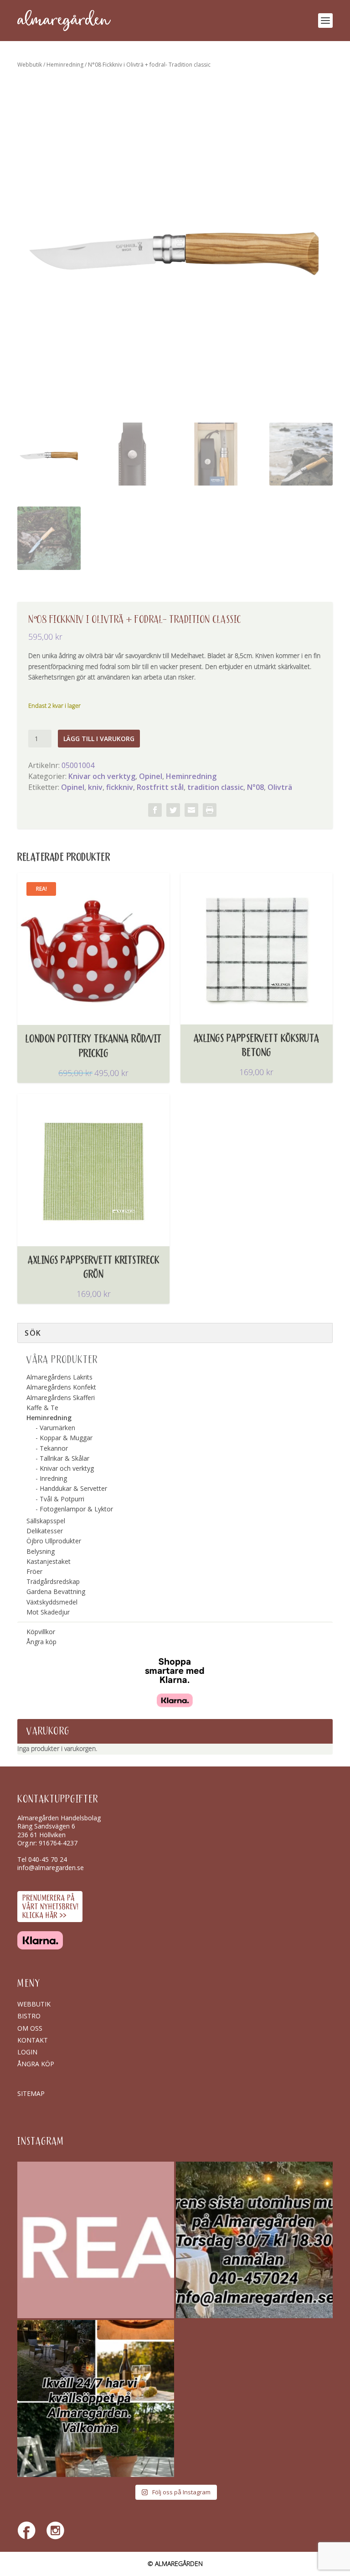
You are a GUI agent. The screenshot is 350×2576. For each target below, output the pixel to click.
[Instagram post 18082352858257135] (254, 2240)
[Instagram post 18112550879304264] (96, 2398)
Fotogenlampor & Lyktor (76, 1509)
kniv (95, 787)
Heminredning (65, 65)
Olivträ (280, 787)
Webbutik (30, 65)
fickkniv (120, 787)
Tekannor (54, 1448)
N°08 (255, 787)
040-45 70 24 (48, 1859)
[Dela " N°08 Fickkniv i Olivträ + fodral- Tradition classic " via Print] (210, 810)
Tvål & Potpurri (62, 1499)
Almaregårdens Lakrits (59, 1377)
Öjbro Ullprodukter (54, 1541)
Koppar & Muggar (66, 1438)
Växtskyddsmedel (52, 1602)
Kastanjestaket (49, 1561)
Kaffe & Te (42, 1408)
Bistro (29, 2016)
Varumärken (57, 1428)
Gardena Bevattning (56, 1591)
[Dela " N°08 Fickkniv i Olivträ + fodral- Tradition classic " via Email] (191, 810)
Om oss (30, 2028)
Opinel (151, 776)
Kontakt (33, 2040)
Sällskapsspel (46, 1521)
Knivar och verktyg (102, 776)
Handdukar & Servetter (73, 1488)
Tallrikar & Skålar (64, 1458)
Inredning (53, 1478)
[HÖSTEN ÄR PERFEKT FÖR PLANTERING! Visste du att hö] (96, 2240)
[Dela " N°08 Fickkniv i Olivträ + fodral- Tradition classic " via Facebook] (155, 810)
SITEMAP (31, 2093)
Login (27, 2052)
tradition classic (215, 787)
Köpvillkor (41, 1632)
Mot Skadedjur (48, 1612)
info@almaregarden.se (51, 1868)
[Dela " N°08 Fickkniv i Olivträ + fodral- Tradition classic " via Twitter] (173, 810)
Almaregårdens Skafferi (61, 1398)
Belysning (41, 1551)
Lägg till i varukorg (99, 739)
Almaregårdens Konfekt (61, 1387)
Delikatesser (45, 1531)
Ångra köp (41, 1642)
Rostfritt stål (160, 787)
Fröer (34, 1571)
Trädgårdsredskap (53, 1581)
